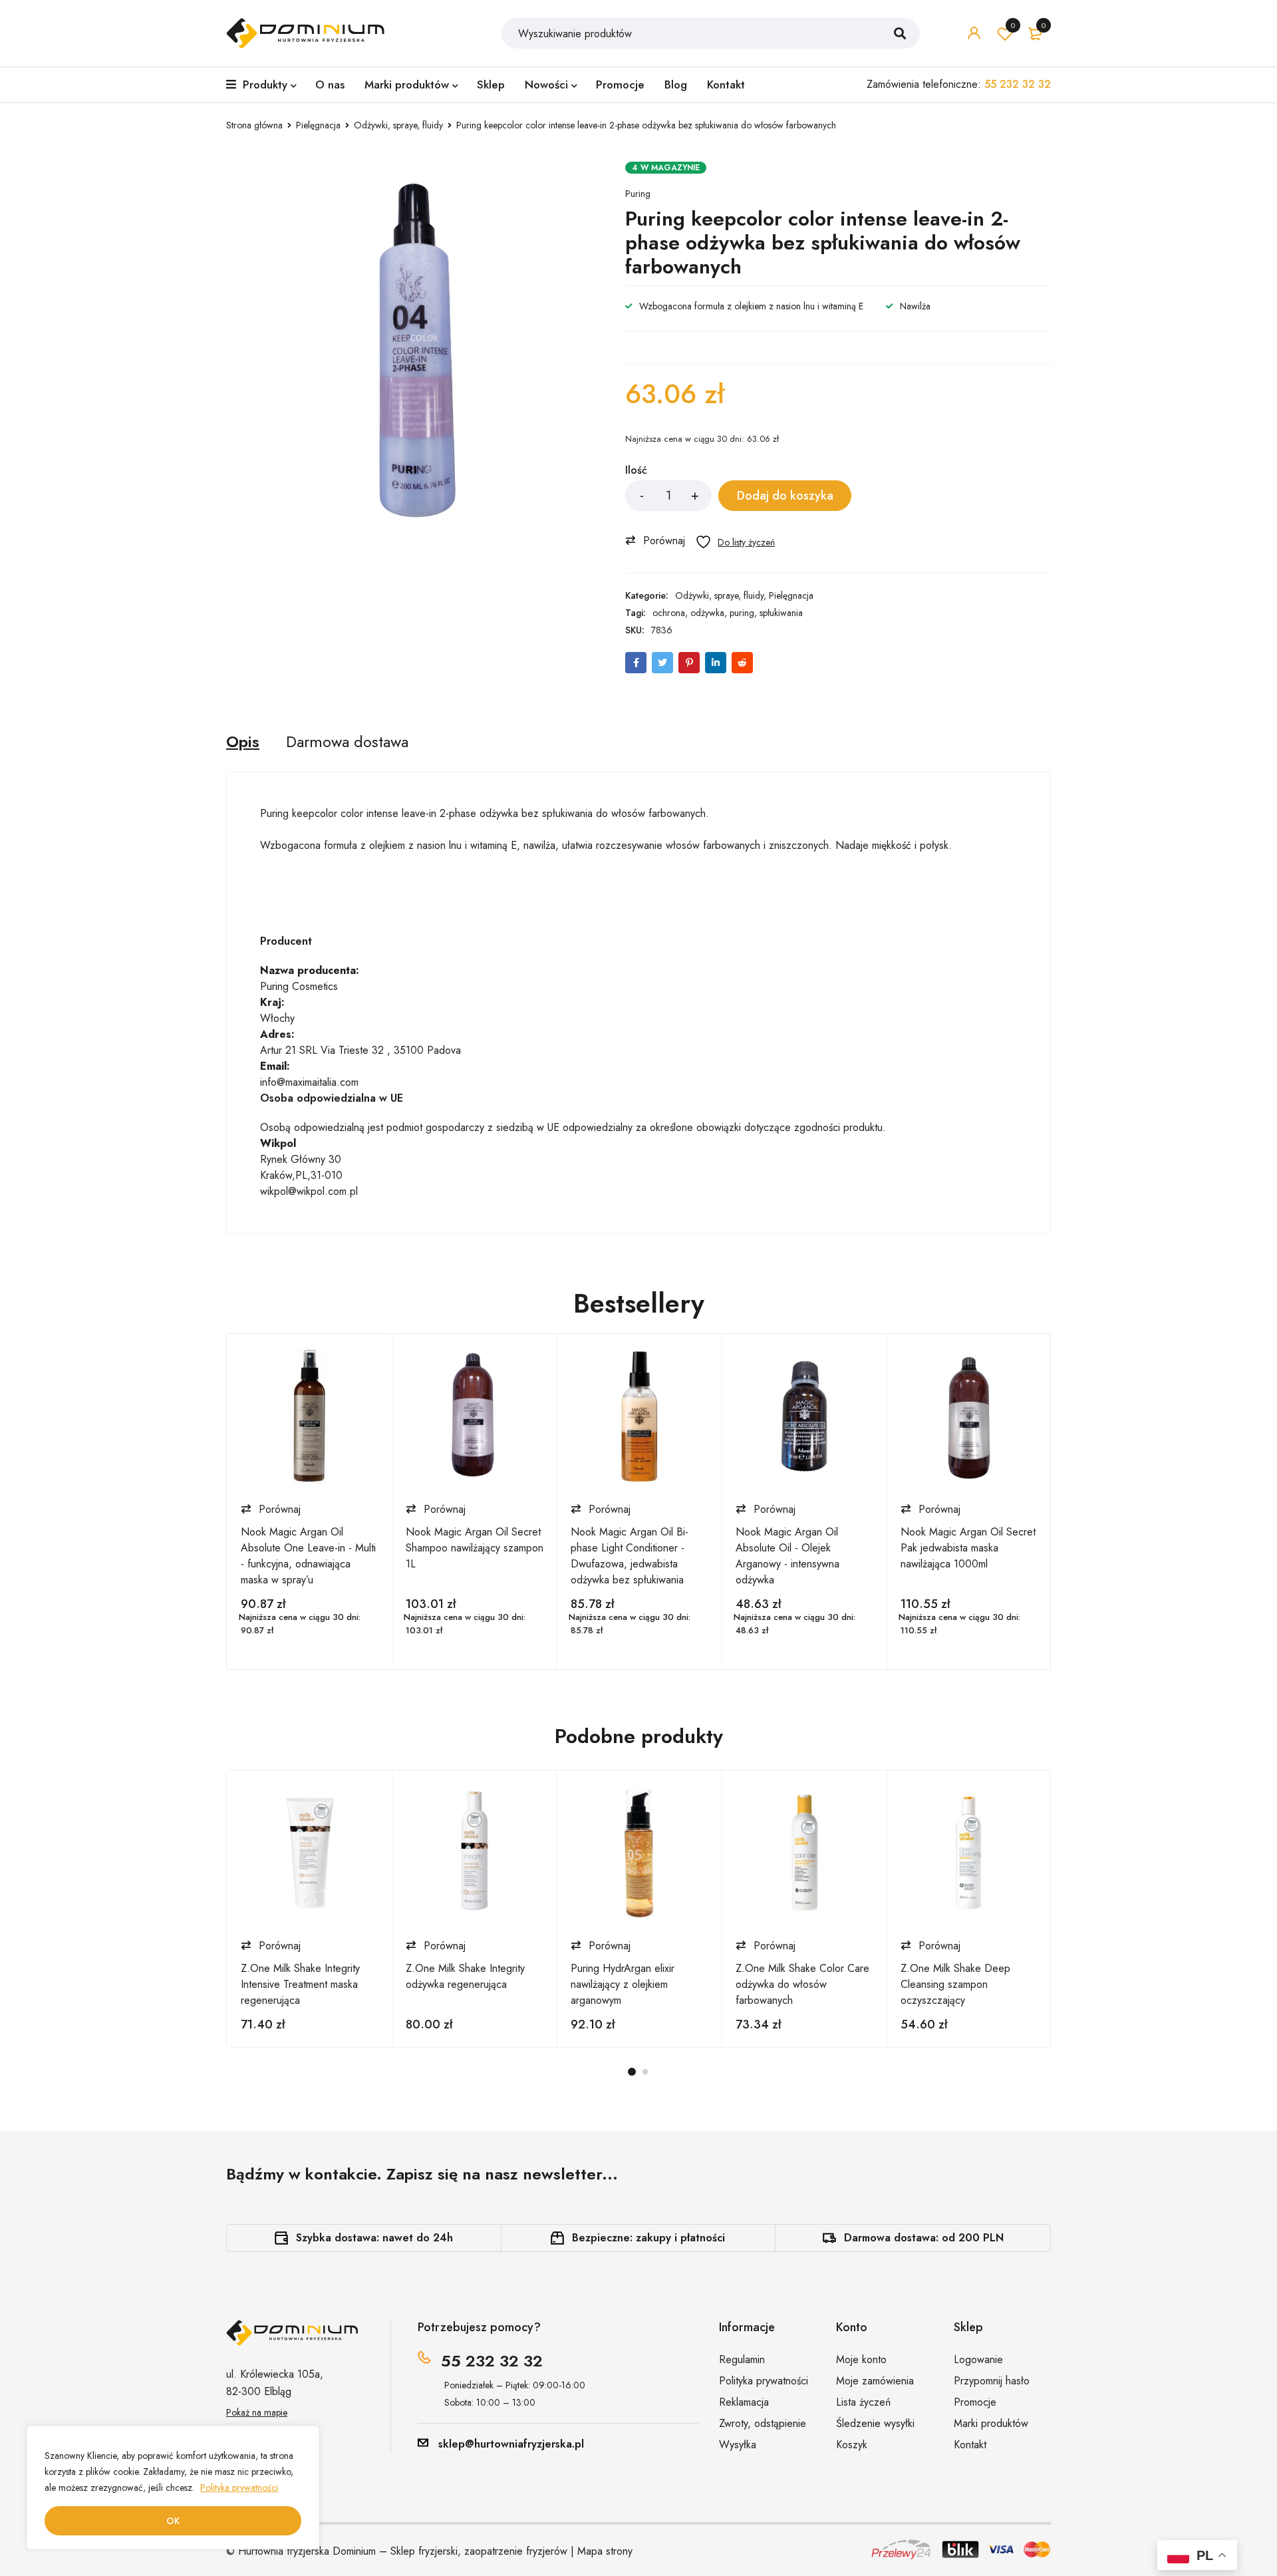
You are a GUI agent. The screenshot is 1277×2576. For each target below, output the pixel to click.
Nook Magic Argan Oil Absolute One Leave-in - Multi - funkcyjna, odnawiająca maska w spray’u (308, 1556)
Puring (638, 194)
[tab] (243, 742)
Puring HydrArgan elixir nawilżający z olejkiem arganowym (623, 1984)
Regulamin (742, 2359)
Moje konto (861, 2359)
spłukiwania (781, 613)
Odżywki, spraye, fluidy (398, 125)
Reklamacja (744, 2402)
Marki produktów (991, 2423)
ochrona (669, 613)
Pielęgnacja (318, 125)
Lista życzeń (1013, 25)
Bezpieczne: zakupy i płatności (648, 2238)
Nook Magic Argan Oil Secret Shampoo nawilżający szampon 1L (475, 1548)
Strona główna (254, 125)
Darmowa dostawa (347, 742)
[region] (173, 2488)
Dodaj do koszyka (785, 496)
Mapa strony (605, 2551)
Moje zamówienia (875, 2381)
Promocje (975, 2402)
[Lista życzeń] (735, 542)
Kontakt (970, 2445)
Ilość (636, 471)
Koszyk (852, 2445)
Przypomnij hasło (992, 2381)
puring (742, 613)
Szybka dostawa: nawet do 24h (374, 2238)
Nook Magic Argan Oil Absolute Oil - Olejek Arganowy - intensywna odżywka (787, 1556)
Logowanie (978, 2359)
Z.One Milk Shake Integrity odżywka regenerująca (465, 1976)
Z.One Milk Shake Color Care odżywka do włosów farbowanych (802, 1984)
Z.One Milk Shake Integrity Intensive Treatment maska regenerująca (300, 1984)
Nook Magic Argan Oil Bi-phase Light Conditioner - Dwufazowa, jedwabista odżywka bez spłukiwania (630, 1556)
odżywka (707, 613)
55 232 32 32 (492, 2361)
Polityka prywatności (239, 2488)
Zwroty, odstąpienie (763, 2423)
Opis (243, 742)
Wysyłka (738, 2445)
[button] (658, 540)
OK (173, 2521)
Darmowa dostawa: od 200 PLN (924, 2238)
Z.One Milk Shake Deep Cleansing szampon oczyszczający (955, 1984)
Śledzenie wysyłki (875, 2423)
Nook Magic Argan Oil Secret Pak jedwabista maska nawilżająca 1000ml (968, 1548)
